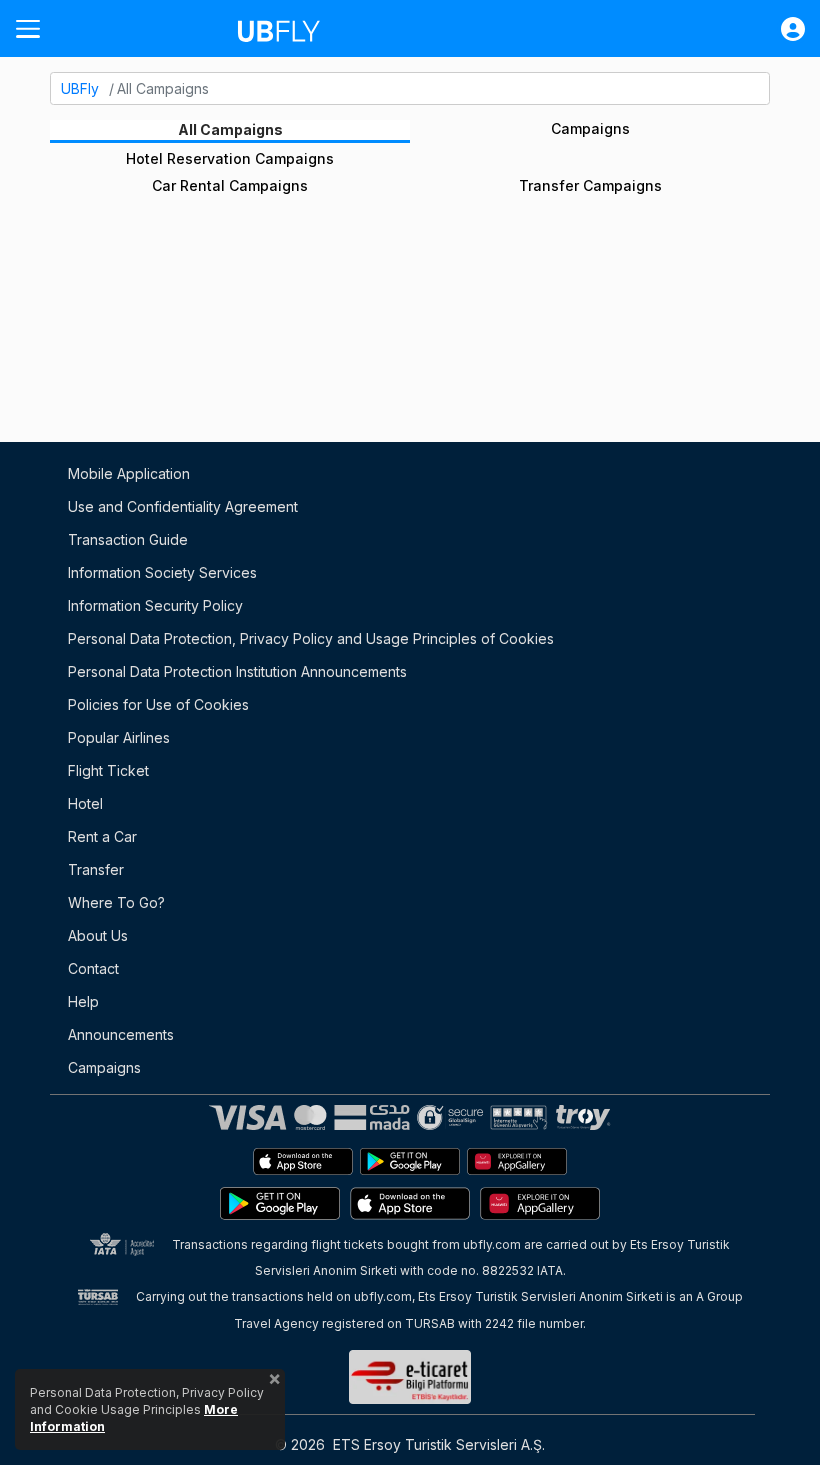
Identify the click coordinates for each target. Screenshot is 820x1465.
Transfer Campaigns (590, 185)
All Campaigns (230, 129)
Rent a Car (102, 836)
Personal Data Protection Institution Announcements (237, 671)
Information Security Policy (155, 605)
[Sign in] (783, 29)
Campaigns (590, 128)
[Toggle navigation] (36, 28)
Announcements (121, 1034)
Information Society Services (162, 572)
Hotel (85, 803)
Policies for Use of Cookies (158, 704)
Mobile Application (129, 473)
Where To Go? (116, 902)
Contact (93, 968)
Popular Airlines (119, 737)
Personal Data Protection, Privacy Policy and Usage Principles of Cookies (311, 638)
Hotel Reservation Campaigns (230, 158)
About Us (98, 935)
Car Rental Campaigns (230, 185)
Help (83, 1001)
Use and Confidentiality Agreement (183, 506)
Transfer (96, 869)
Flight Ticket (108, 770)
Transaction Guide (128, 539)
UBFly (80, 88)
